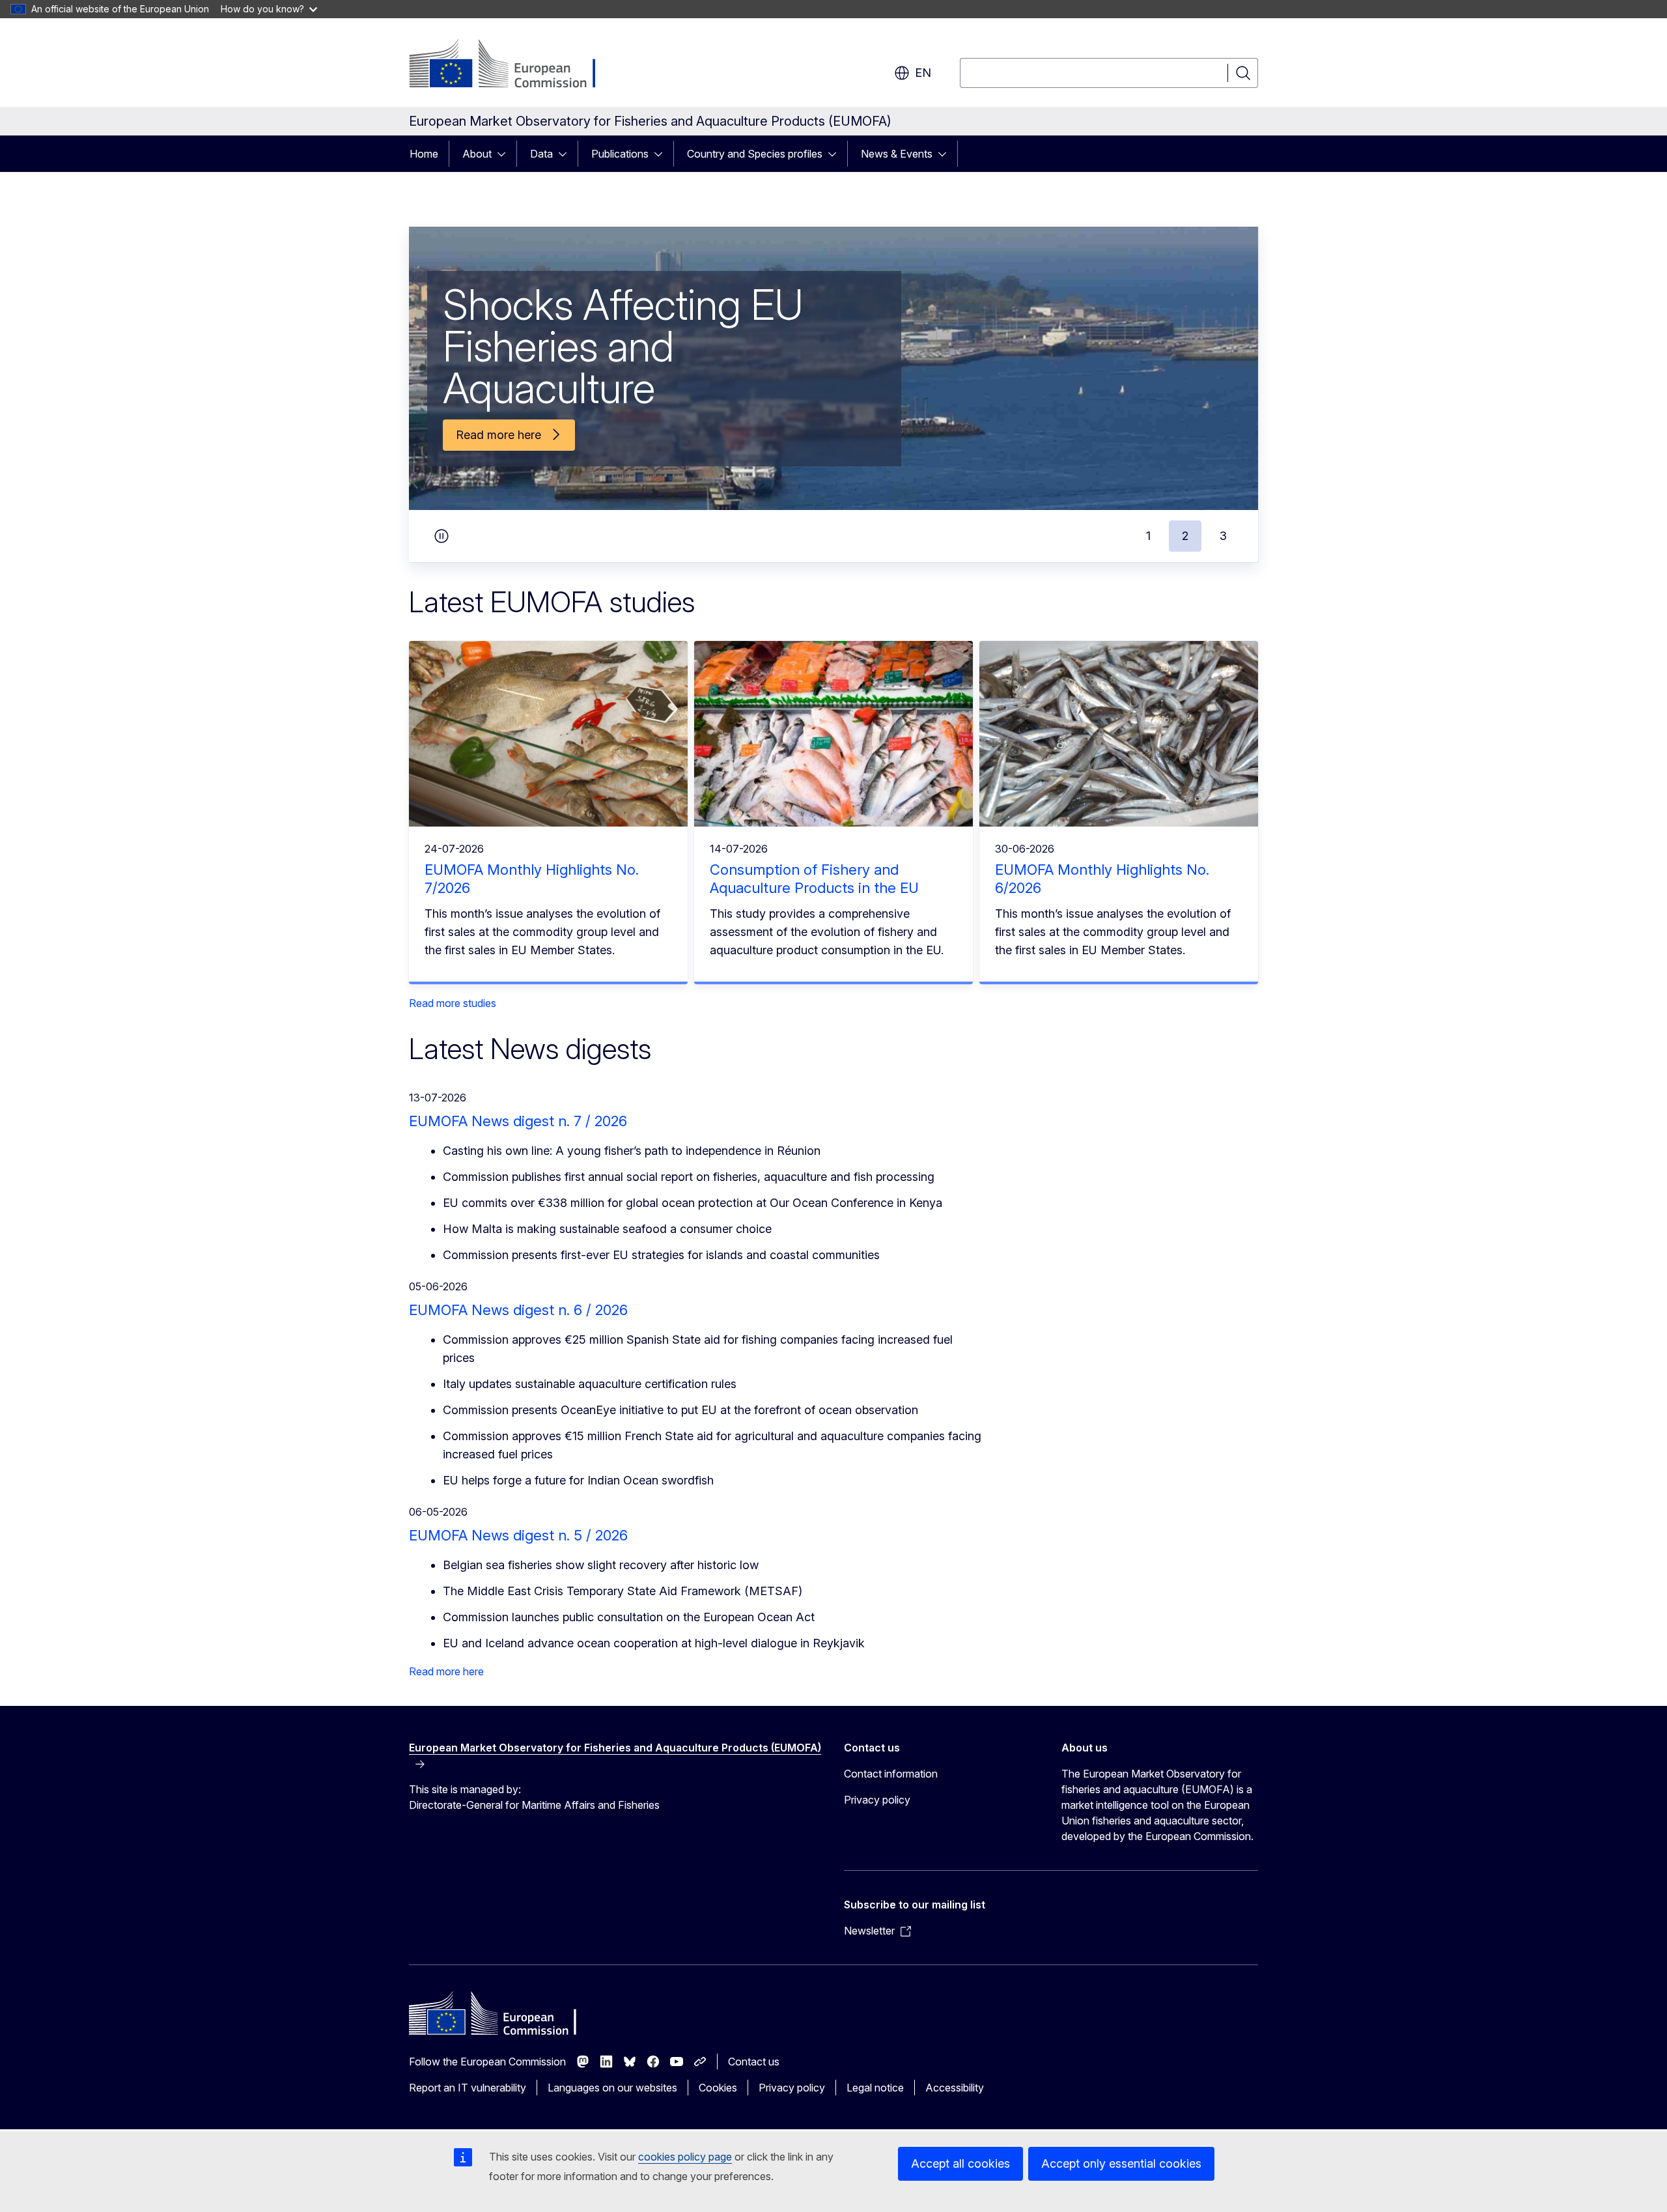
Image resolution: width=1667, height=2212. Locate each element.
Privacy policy (877, 1800)
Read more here (446, 1671)
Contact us (754, 2062)
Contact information (891, 1774)
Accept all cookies (960, 2163)
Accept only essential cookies (1121, 2163)
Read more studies (453, 1003)
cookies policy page (685, 2157)
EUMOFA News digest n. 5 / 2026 (518, 1535)
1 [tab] (1148, 536)
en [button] (923, 73)
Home (424, 154)
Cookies (718, 2088)
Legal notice (875, 2088)
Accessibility (955, 2088)
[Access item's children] (505, 154)
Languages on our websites (612, 2088)
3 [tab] (1223, 536)
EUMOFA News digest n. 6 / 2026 (518, 1310)
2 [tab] (1185, 536)
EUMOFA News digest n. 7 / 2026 (518, 1121)
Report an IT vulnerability (468, 2088)
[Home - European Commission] (514, 65)
